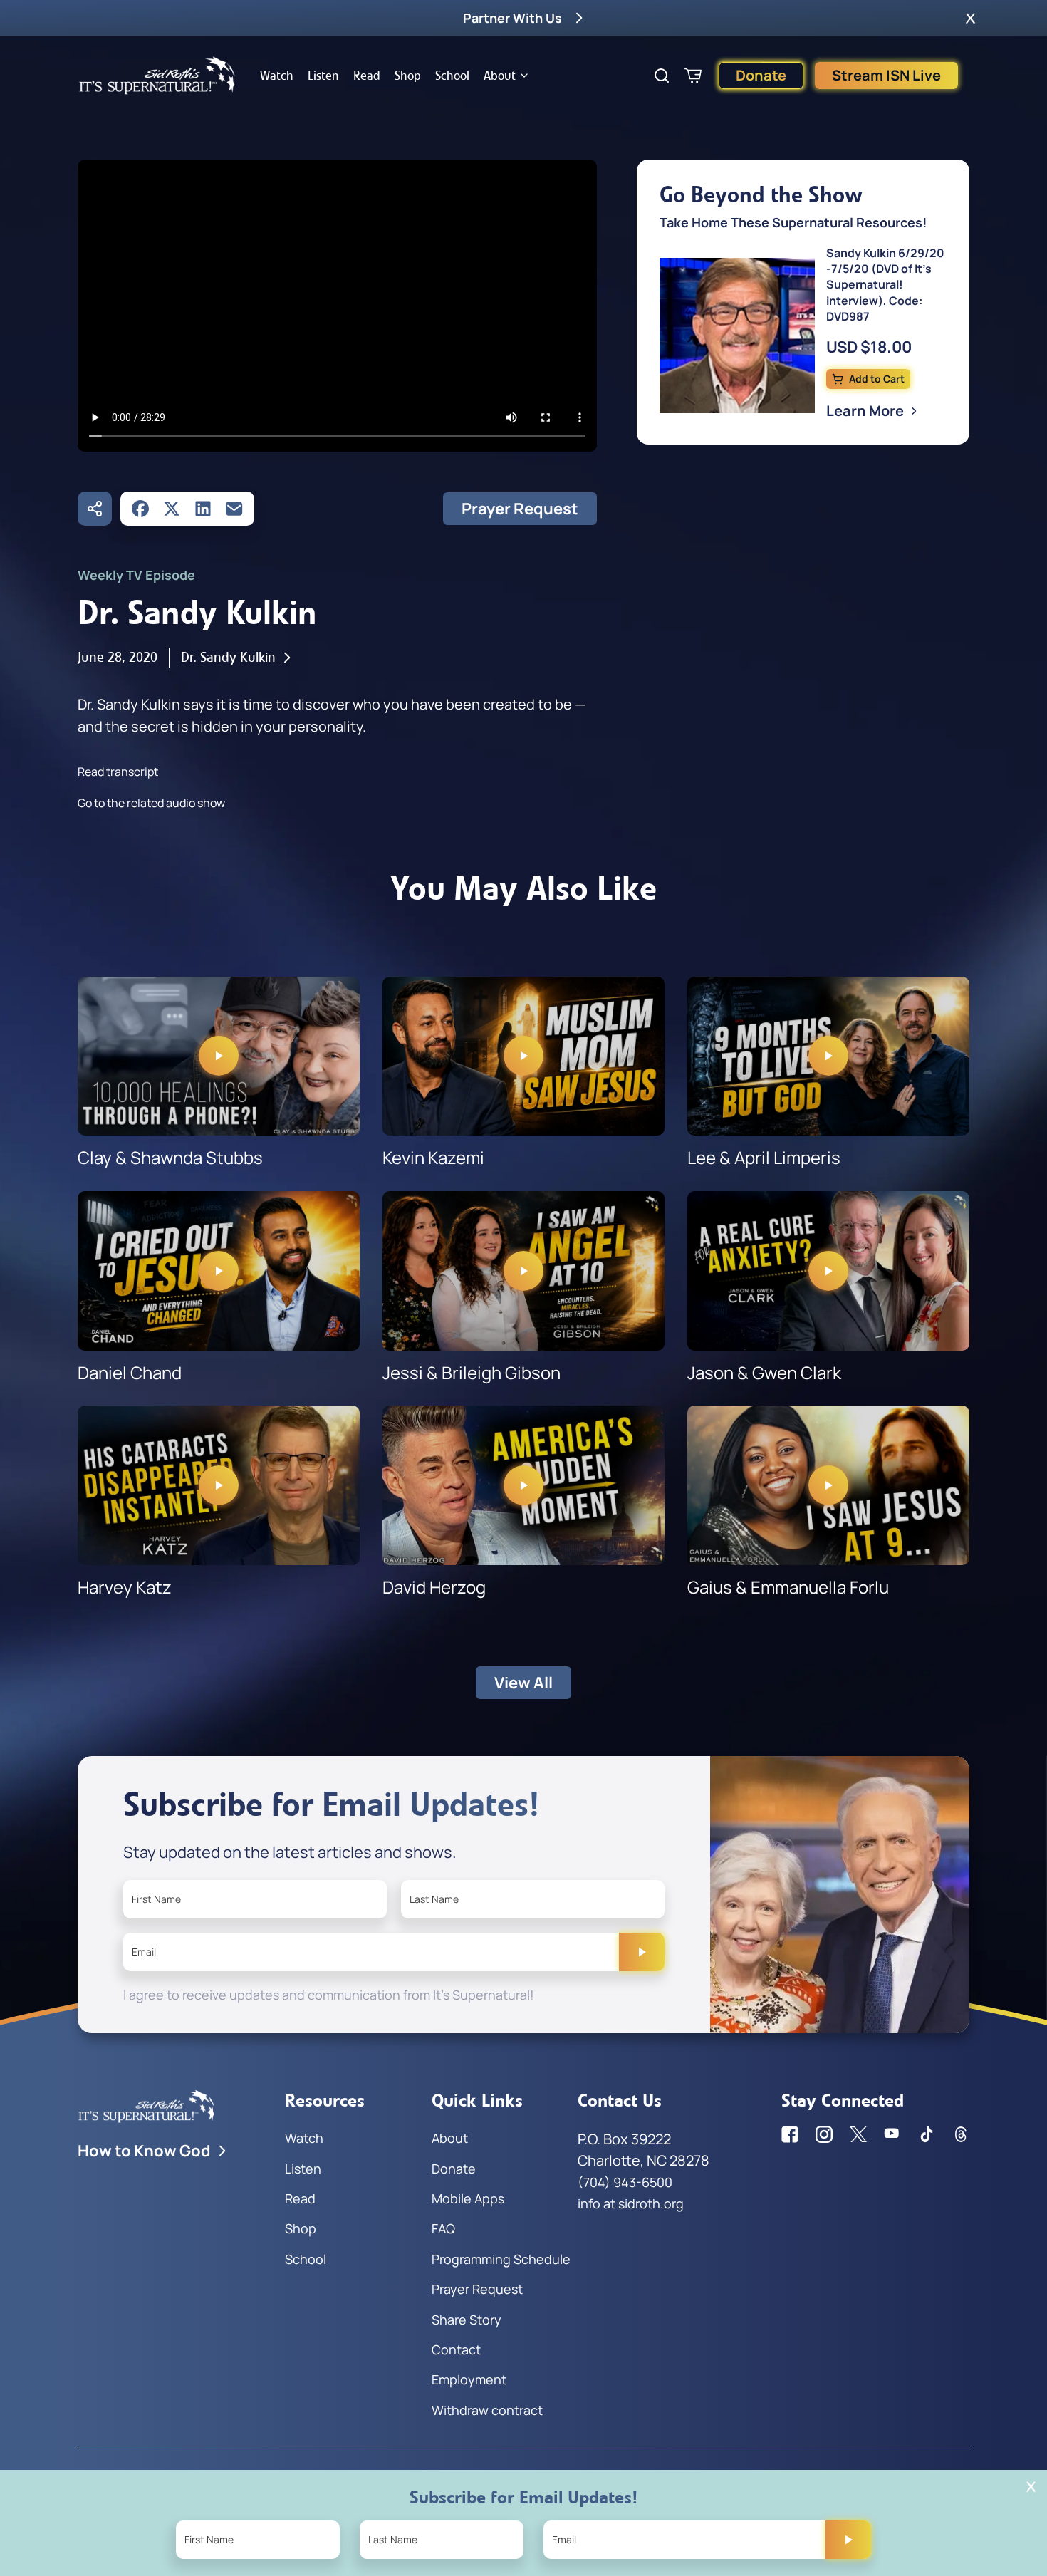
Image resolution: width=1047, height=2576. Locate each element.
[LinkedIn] (203, 509)
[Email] (234, 509)
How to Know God (144, 2151)
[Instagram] (824, 2134)
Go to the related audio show (151, 803)
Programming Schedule (501, 2259)
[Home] (157, 76)
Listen (323, 76)
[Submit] (642, 1952)
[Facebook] (140, 509)
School (452, 76)
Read (367, 76)
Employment (469, 2379)
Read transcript (118, 772)
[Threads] (961, 2134)
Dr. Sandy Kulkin (228, 657)
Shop (408, 76)
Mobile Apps (468, 2198)
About (500, 76)
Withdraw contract (487, 2410)
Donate (761, 75)
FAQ (443, 2228)
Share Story (467, 2320)
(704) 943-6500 (625, 2182)
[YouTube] (892, 2134)
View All (523, 1683)
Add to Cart (877, 379)
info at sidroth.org (631, 2203)
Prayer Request (520, 509)
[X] (172, 509)
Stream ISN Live (886, 75)
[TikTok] (927, 2134)
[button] (970, 18)
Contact (456, 2349)
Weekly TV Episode (136, 575)
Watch (277, 76)
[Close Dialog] (1031, 2487)
